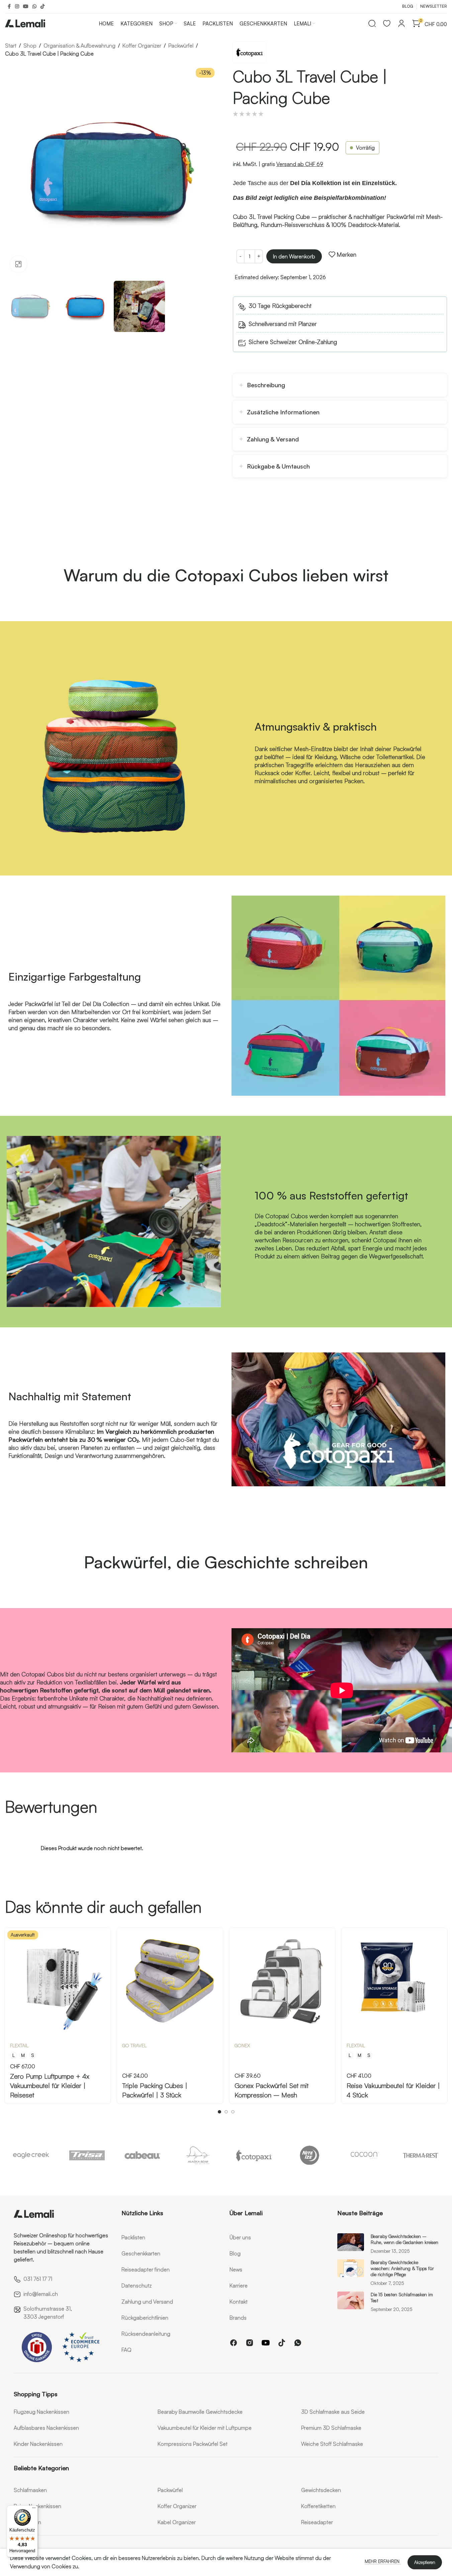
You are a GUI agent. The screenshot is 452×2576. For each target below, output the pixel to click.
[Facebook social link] (9, 7)
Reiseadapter (317, 2522)
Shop (30, 46)
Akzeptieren (425, 2562)
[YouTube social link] (26, 7)
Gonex (242, 2045)
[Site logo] (25, 22)
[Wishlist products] (387, 23)
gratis (292, 164)
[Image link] (34, 2213)
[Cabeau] (143, 2155)
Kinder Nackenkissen (38, 2444)
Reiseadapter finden (146, 2269)
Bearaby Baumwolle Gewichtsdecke (200, 2412)
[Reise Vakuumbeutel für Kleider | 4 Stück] (394, 1981)
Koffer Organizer (142, 46)
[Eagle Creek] (31, 2155)
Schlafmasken (30, 2490)
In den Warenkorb (294, 256)
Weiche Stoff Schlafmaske (332, 2444)
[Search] (372, 23)
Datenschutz (137, 2286)
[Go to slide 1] (219, 2112)
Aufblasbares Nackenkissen (46, 2428)
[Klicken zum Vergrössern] (18, 264)
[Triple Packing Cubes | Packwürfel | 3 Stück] (170, 1981)
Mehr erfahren (383, 2561)
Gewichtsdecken (321, 2490)
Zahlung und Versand (147, 2302)
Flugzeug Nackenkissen (41, 2412)
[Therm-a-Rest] (421, 2155)
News (236, 2269)
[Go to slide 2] (226, 2112)
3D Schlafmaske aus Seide (333, 2412)
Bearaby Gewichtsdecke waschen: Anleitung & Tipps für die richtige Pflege (402, 2268)
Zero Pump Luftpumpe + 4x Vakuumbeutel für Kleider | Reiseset (50, 2086)
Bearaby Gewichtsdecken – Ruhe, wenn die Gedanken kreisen (404, 2239)
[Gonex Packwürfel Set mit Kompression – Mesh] (282, 1981)
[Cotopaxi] (254, 2155)
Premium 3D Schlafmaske (331, 2428)
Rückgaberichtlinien (145, 2318)
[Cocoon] (365, 2155)
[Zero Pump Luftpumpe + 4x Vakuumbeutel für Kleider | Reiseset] (58, 1981)
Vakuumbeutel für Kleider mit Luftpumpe (205, 2428)
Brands (238, 2318)
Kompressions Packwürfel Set (193, 2444)
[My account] (401, 23)
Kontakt (239, 2302)
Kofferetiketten (318, 2506)
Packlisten (133, 2237)
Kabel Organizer (177, 2522)
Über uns (240, 2237)
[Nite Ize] (309, 2155)
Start (11, 46)
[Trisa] (87, 2155)
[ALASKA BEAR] (198, 2155)
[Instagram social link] (17, 7)
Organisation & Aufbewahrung (79, 46)
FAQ (126, 2350)
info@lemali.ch (41, 2294)
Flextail (19, 2045)
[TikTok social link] (42, 7)
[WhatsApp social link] (34, 7)
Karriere (239, 2286)
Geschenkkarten (141, 2253)
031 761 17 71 (38, 2279)
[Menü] (34, 2509)
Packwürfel (181, 46)
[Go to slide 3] (233, 2112)
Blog (235, 2253)
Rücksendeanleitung (146, 2334)
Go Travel (134, 2045)
